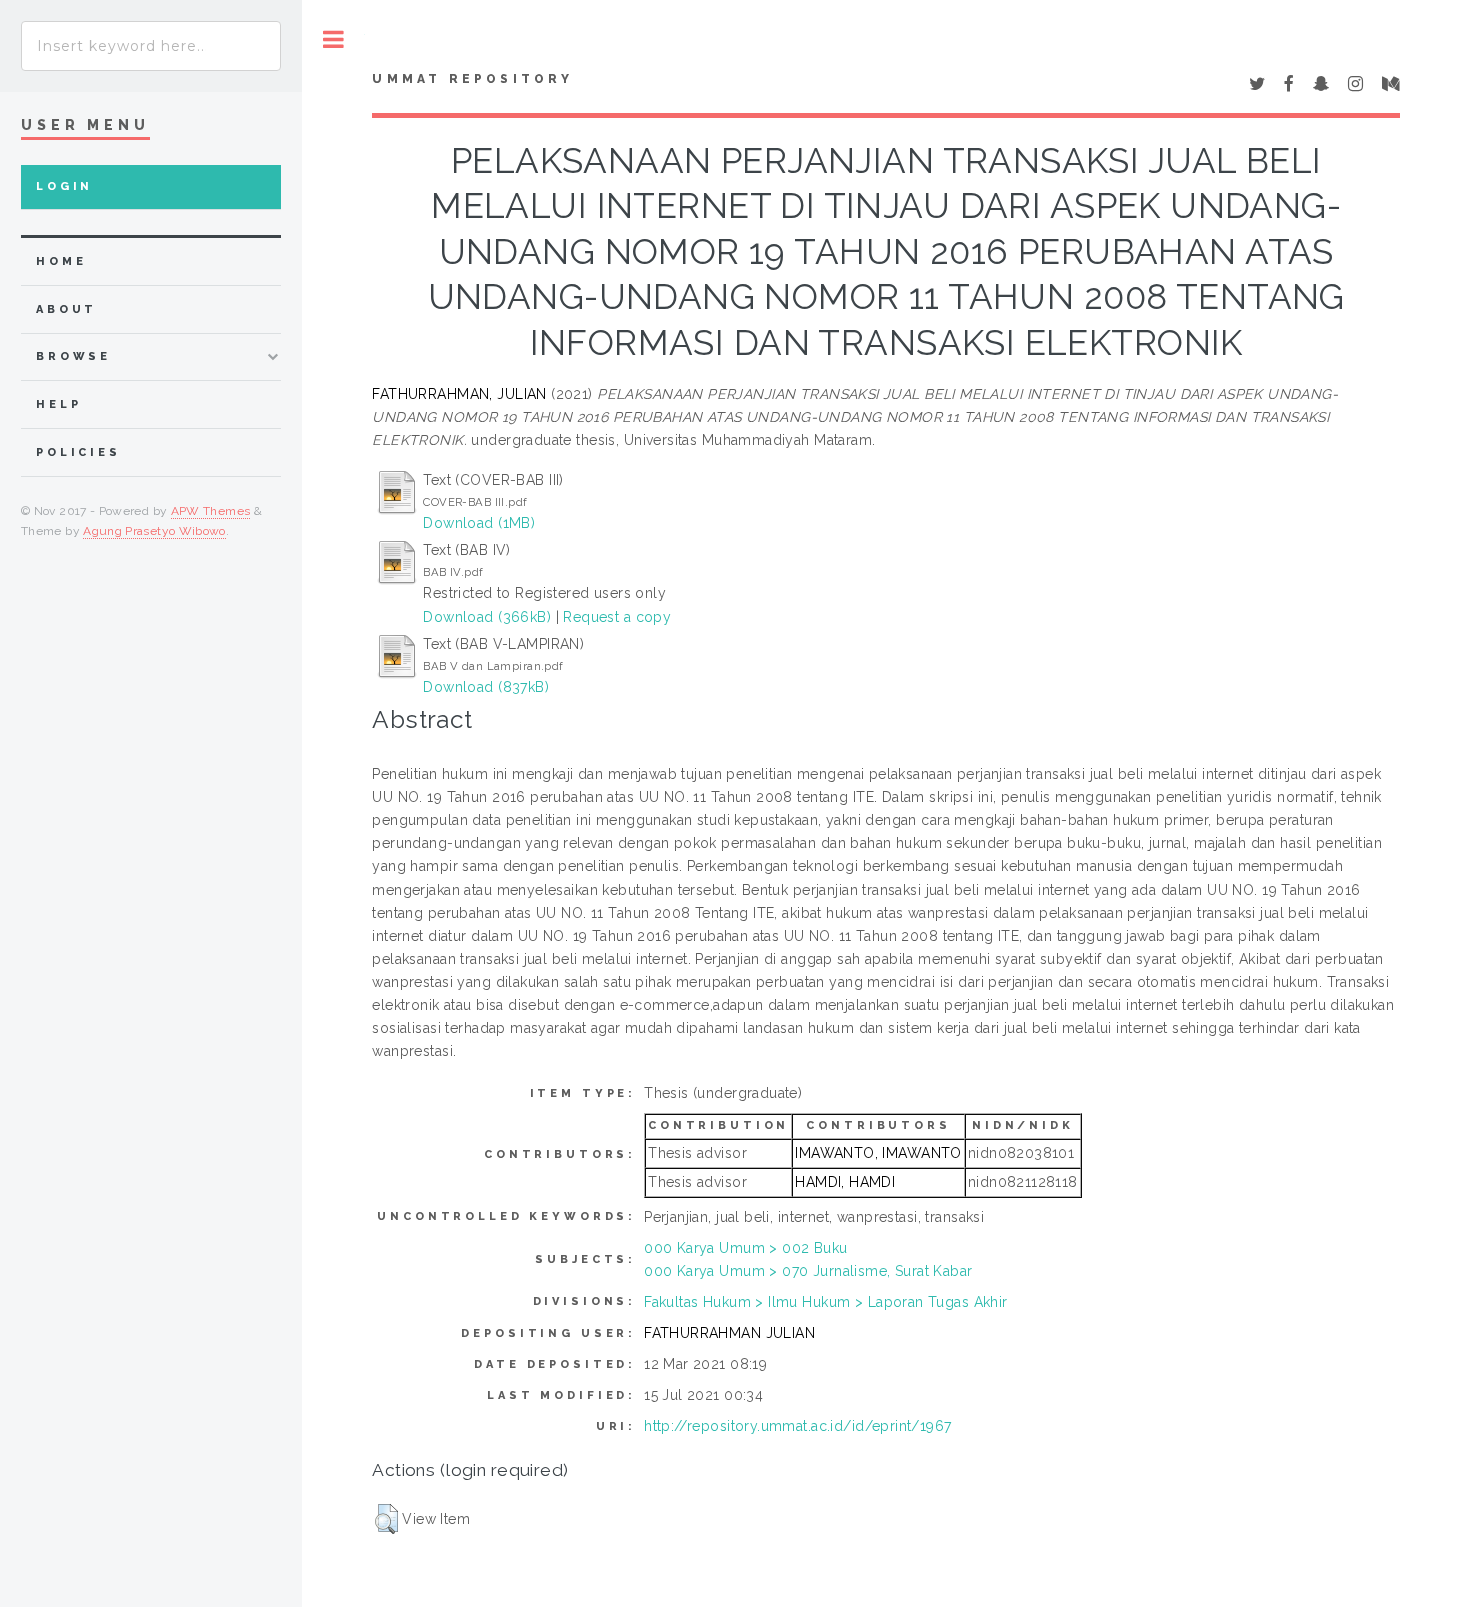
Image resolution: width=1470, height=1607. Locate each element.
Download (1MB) (479, 523)
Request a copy (617, 617)
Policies (78, 452)
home (61, 261)
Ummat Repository (472, 79)
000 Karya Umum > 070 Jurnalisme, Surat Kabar (808, 1271)
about (66, 309)
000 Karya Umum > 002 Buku (746, 1248)
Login (64, 186)
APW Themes (211, 511)
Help (58, 404)
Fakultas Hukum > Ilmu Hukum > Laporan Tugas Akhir (826, 1302)
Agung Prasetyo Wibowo (154, 531)
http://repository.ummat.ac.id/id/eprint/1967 (797, 1426)
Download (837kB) (486, 687)
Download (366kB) (487, 617)
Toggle (333, 39)
